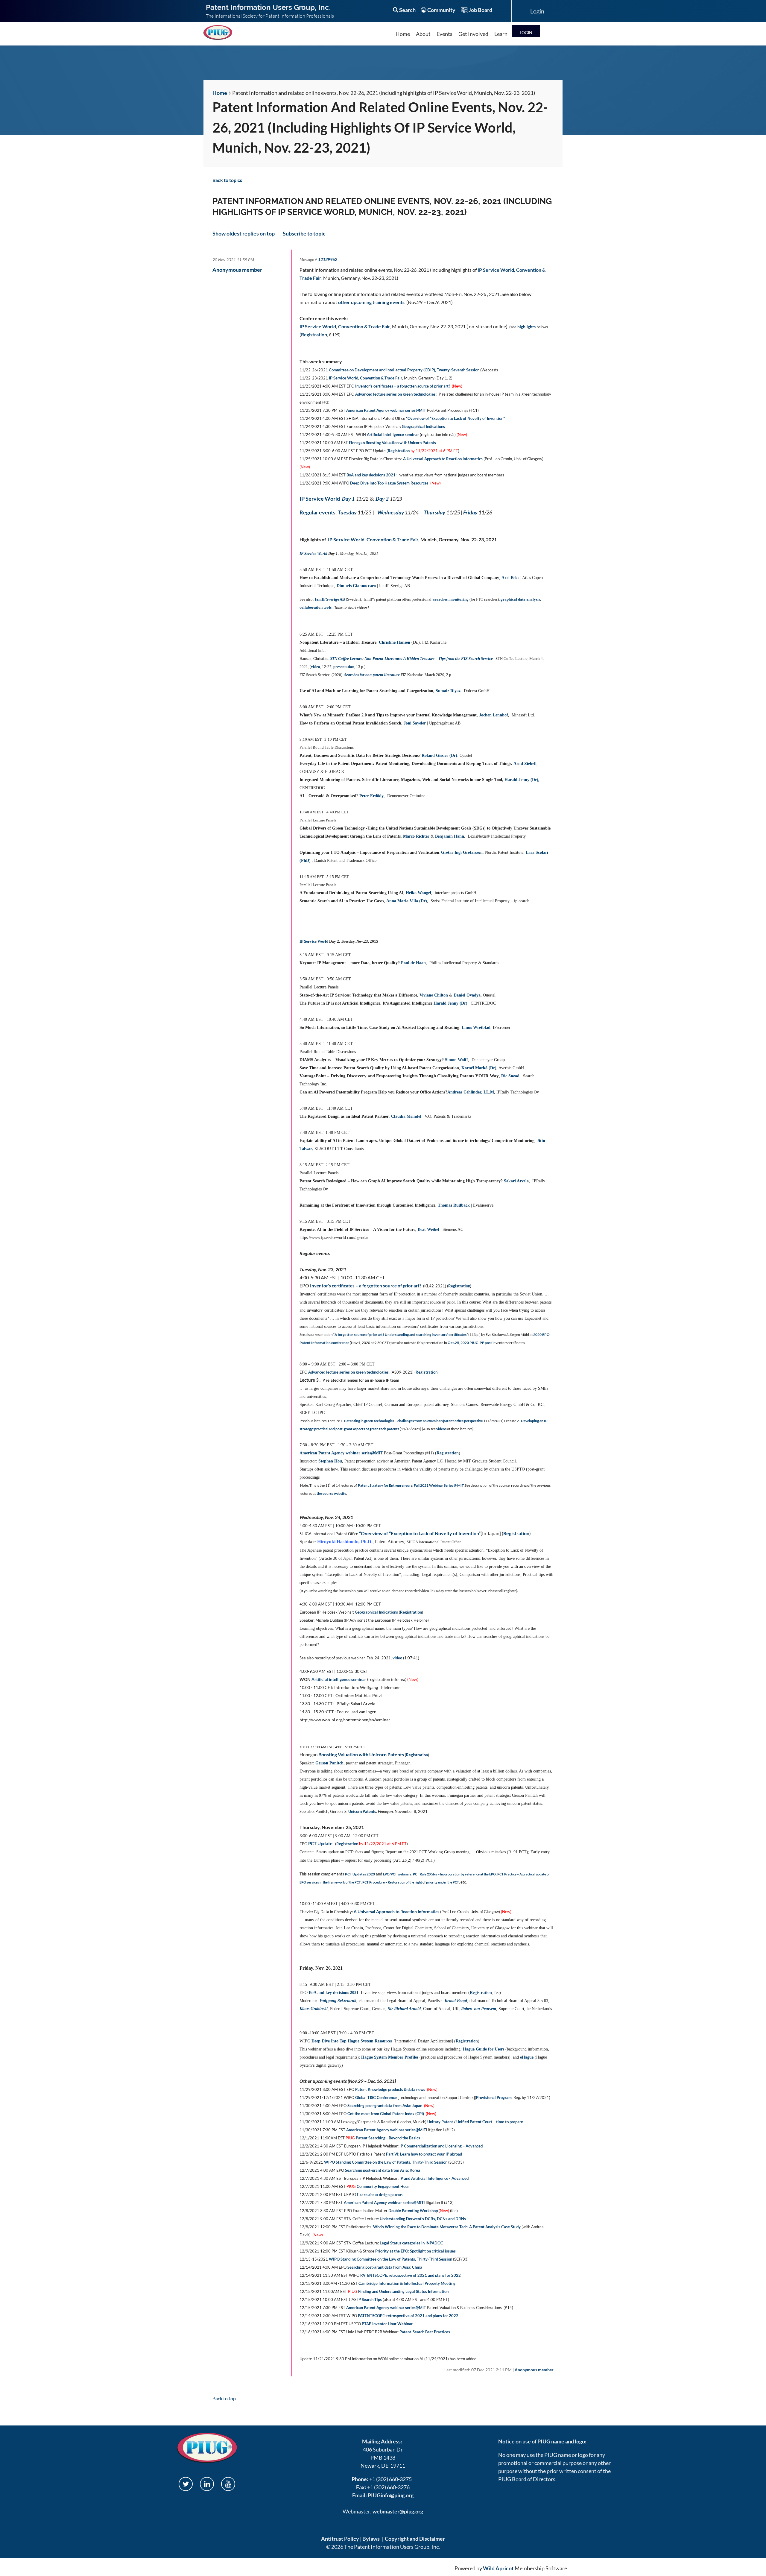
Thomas (454, 1205)
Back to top (224, 2398)
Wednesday (391, 512)
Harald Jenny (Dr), (522, 780)
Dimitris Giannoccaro (356, 586)
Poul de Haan (413, 963)
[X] (186, 2484)
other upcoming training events (371, 302)
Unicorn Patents (362, 1811)
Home (220, 93)
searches (440, 599)
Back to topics (227, 180)
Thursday (434, 512)
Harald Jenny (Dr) (450, 1003)
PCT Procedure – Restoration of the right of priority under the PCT (411, 1882)
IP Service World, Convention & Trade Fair (345, 326)
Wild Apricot (498, 2568)
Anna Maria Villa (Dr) (407, 901)
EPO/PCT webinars (397, 1874)
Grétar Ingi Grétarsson (462, 852)
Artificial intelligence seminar (393, 435)
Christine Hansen (395, 642)
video (316, 667)
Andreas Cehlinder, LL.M (471, 1092)
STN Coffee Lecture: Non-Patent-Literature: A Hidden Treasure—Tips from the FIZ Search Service (411, 659)
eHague (527, 2057)
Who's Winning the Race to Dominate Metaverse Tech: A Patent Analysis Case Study (447, 2227)
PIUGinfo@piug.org (391, 2495)
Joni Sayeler (415, 723)
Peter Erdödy (371, 796)
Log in (526, 31)
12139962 (328, 259)
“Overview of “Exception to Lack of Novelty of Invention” (420, 1533)
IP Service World (320, 499)
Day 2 (382, 499)
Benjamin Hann (450, 836)
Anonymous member (237, 270)
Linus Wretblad (476, 1027)
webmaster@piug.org (398, 2511)
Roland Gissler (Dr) (439, 755)
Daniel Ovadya (467, 995)
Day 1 (348, 499)
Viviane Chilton (434, 995)
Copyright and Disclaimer (415, 2539)
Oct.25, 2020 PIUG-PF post (470, 1343)
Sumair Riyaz (448, 691)
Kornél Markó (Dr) (479, 1068)
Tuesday (347, 512)
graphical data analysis (520, 599)
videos (441, 1429)
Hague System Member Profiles (390, 2057)
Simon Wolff (456, 1060)
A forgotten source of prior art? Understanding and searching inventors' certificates (401, 1335)
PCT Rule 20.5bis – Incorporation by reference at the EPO (454, 1874)
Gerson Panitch (329, 1763)
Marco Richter (416, 836)
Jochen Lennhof (494, 715)
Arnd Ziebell (525, 764)
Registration (314, 334)
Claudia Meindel (406, 1116)
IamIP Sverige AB (330, 599)
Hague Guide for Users (484, 2049)
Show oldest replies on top (244, 233)
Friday (470, 512)
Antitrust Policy (340, 2539)
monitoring (459, 599)
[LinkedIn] (207, 2484)
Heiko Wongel (418, 893)
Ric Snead (510, 1076)
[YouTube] (228, 2484)
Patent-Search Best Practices (425, 2332)
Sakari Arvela (516, 1181)
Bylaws (371, 2539)
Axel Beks (510, 578)
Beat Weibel (428, 1229)
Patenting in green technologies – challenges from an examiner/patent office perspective (413, 1421)
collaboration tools (316, 607)
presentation (344, 667)
